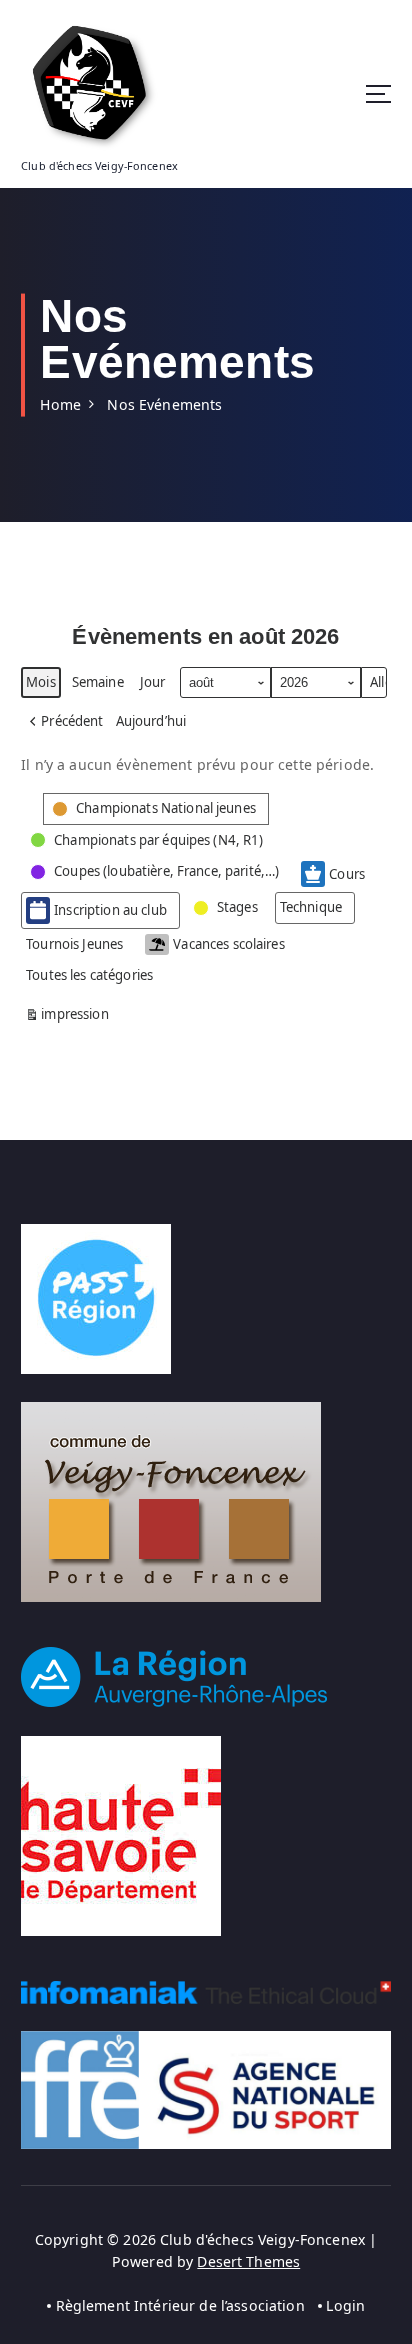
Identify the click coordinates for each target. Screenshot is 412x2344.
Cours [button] (347, 874)
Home (60, 404)
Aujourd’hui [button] (151, 721)
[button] (64, 721)
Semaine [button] (98, 682)
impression (67, 1017)
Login (345, 2305)
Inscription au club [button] (110, 910)
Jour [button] (153, 682)
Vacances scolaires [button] (229, 944)
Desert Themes (248, 2261)
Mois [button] (41, 682)
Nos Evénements (164, 404)
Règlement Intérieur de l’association (180, 2305)
